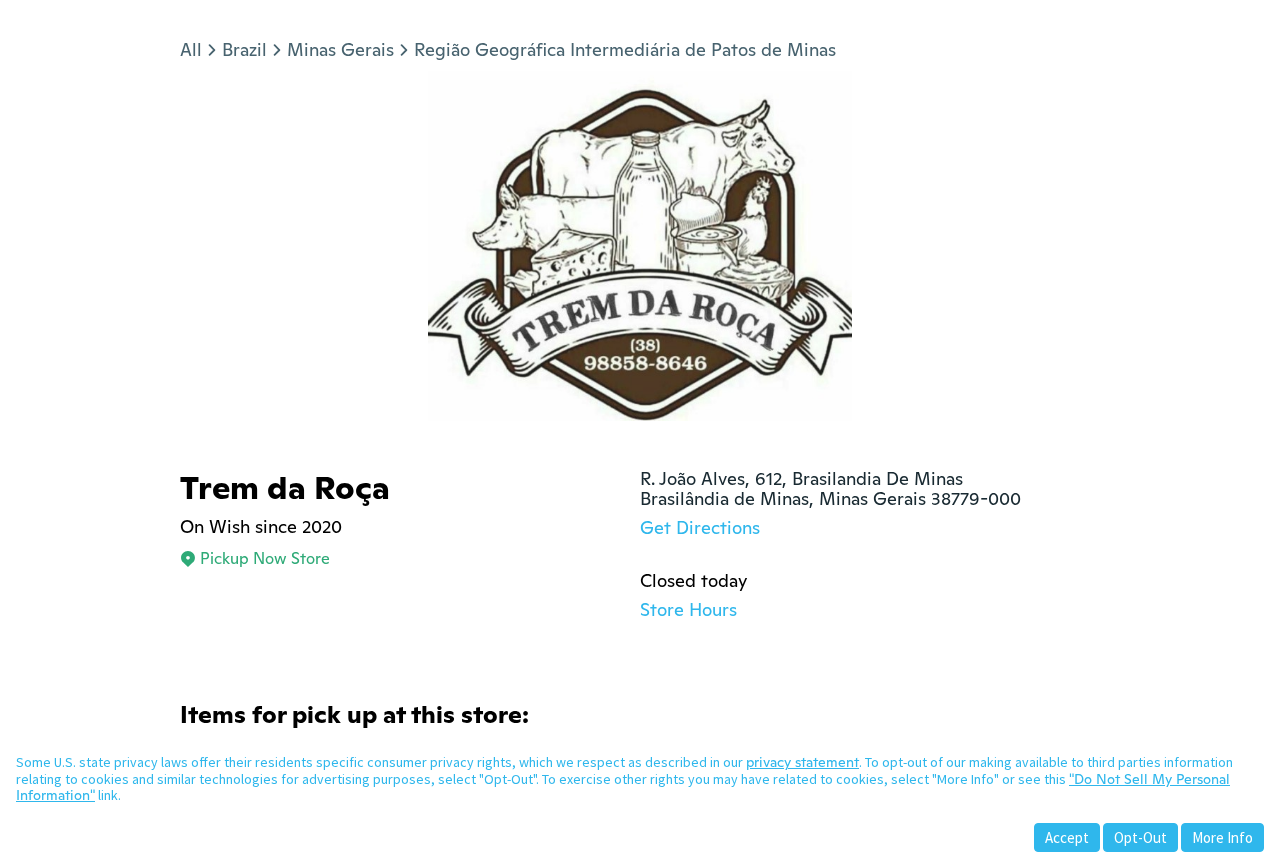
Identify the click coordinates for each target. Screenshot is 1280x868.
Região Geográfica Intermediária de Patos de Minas (625, 49)
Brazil (244, 49)
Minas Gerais (340, 49)
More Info (1222, 837)
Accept (1067, 837)
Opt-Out (1140, 837)
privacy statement (802, 762)
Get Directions (700, 527)
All (191, 49)
